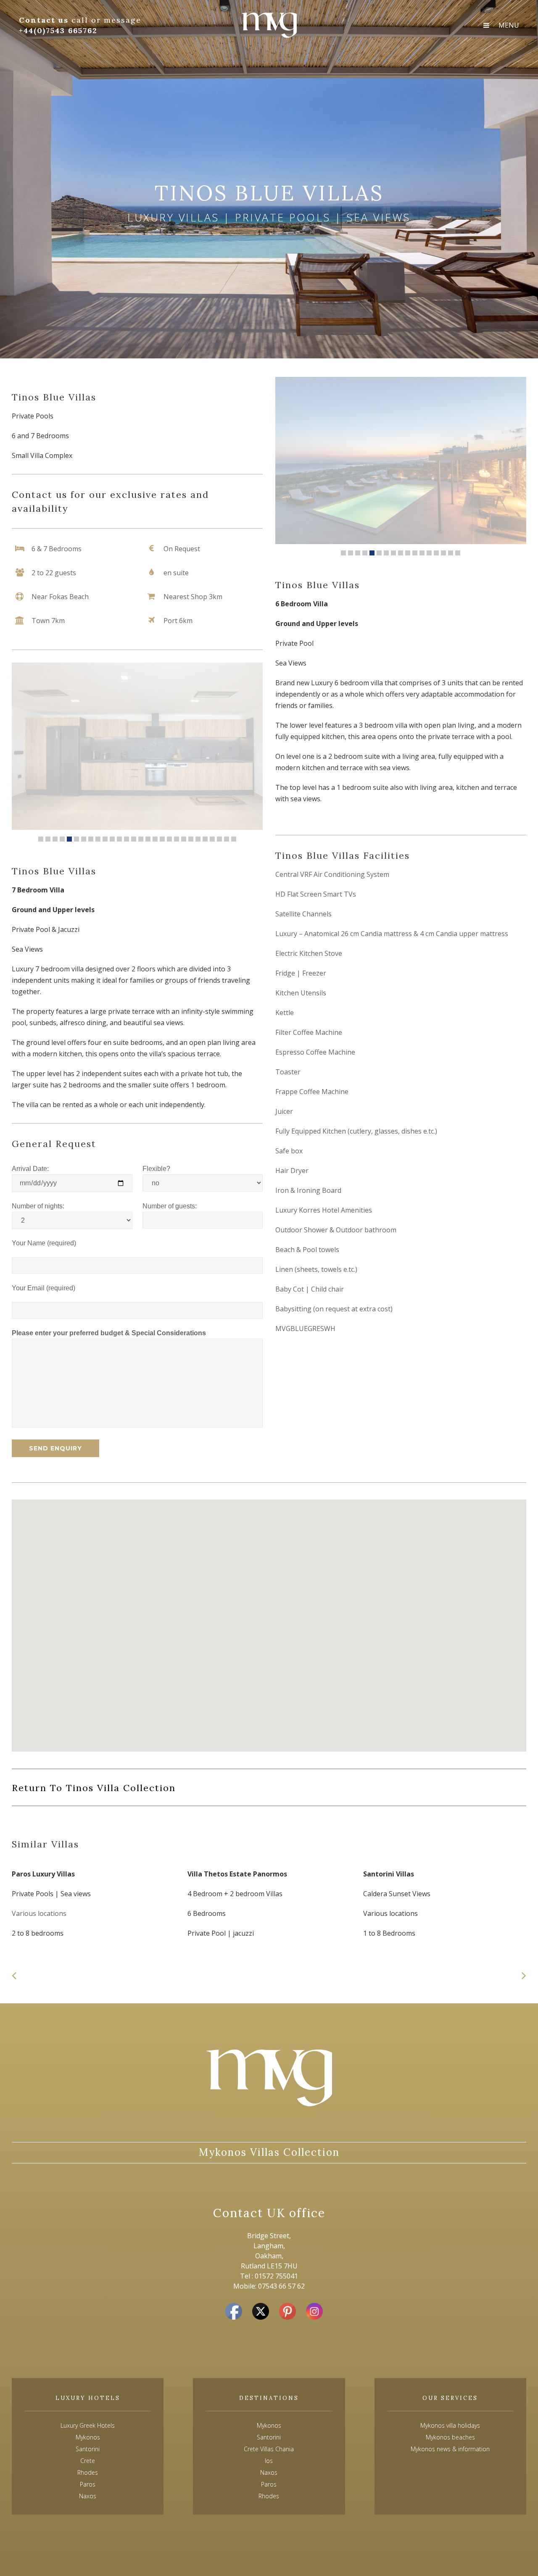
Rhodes (269, 2496)
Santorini (269, 2437)
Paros (269, 2484)
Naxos (269, 2472)
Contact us (45, 20)
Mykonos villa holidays (450, 2425)
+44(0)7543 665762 (58, 30)
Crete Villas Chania (269, 2449)
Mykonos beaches (450, 2437)
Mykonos (269, 2425)
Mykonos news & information (450, 2449)
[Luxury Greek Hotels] (269, 25)
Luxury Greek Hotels (88, 2425)
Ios (269, 2461)
